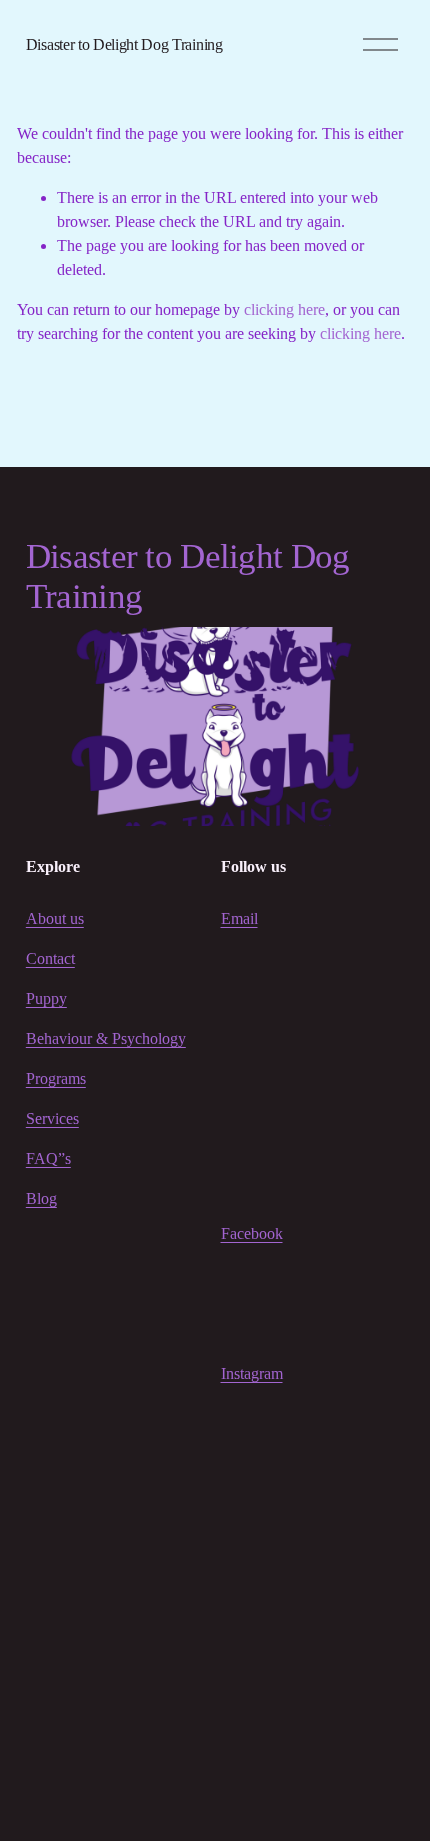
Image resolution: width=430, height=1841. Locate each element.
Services (52, 1118)
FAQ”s (48, 1158)
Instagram (252, 1373)
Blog (41, 1198)
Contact (50, 958)
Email (239, 918)
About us (55, 918)
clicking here (284, 309)
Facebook (252, 1233)
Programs (56, 1078)
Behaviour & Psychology (106, 1038)
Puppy (46, 998)
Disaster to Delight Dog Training (124, 44)
